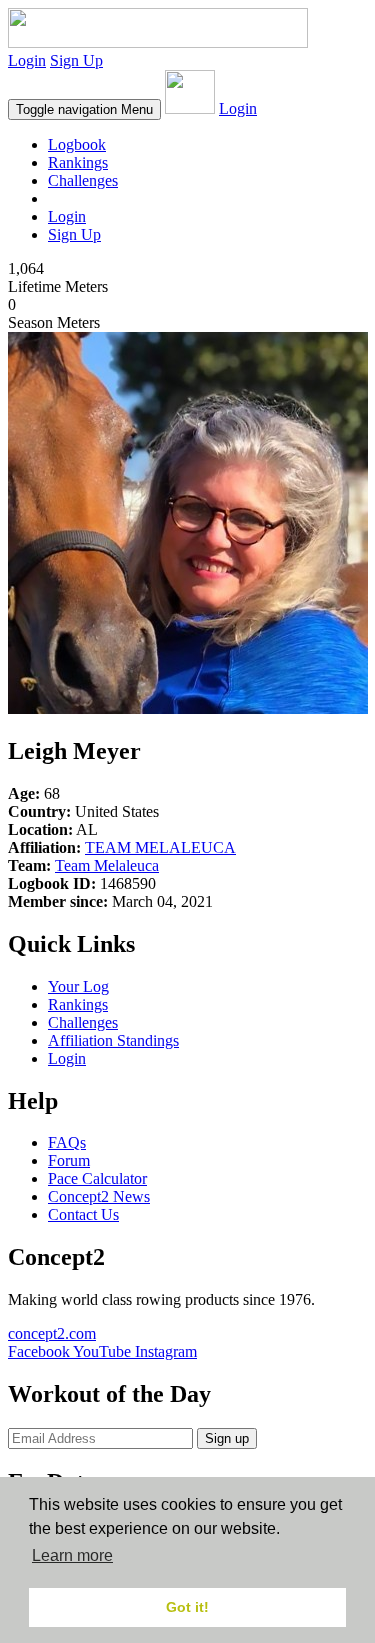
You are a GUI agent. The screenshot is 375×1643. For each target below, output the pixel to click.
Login (27, 60)
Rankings (78, 162)
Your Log (78, 986)
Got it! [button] (187, 1607)
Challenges (83, 180)
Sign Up (76, 60)
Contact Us (83, 1214)
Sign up (227, 1438)
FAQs (67, 1142)
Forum (69, 1160)
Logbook (77, 144)
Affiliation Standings (113, 1040)
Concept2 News (99, 1196)
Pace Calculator (97, 1178)
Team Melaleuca (107, 865)
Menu (84, 109)
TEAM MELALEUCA (160, 847)
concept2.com (52, 1333)
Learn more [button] (72, 1555)
